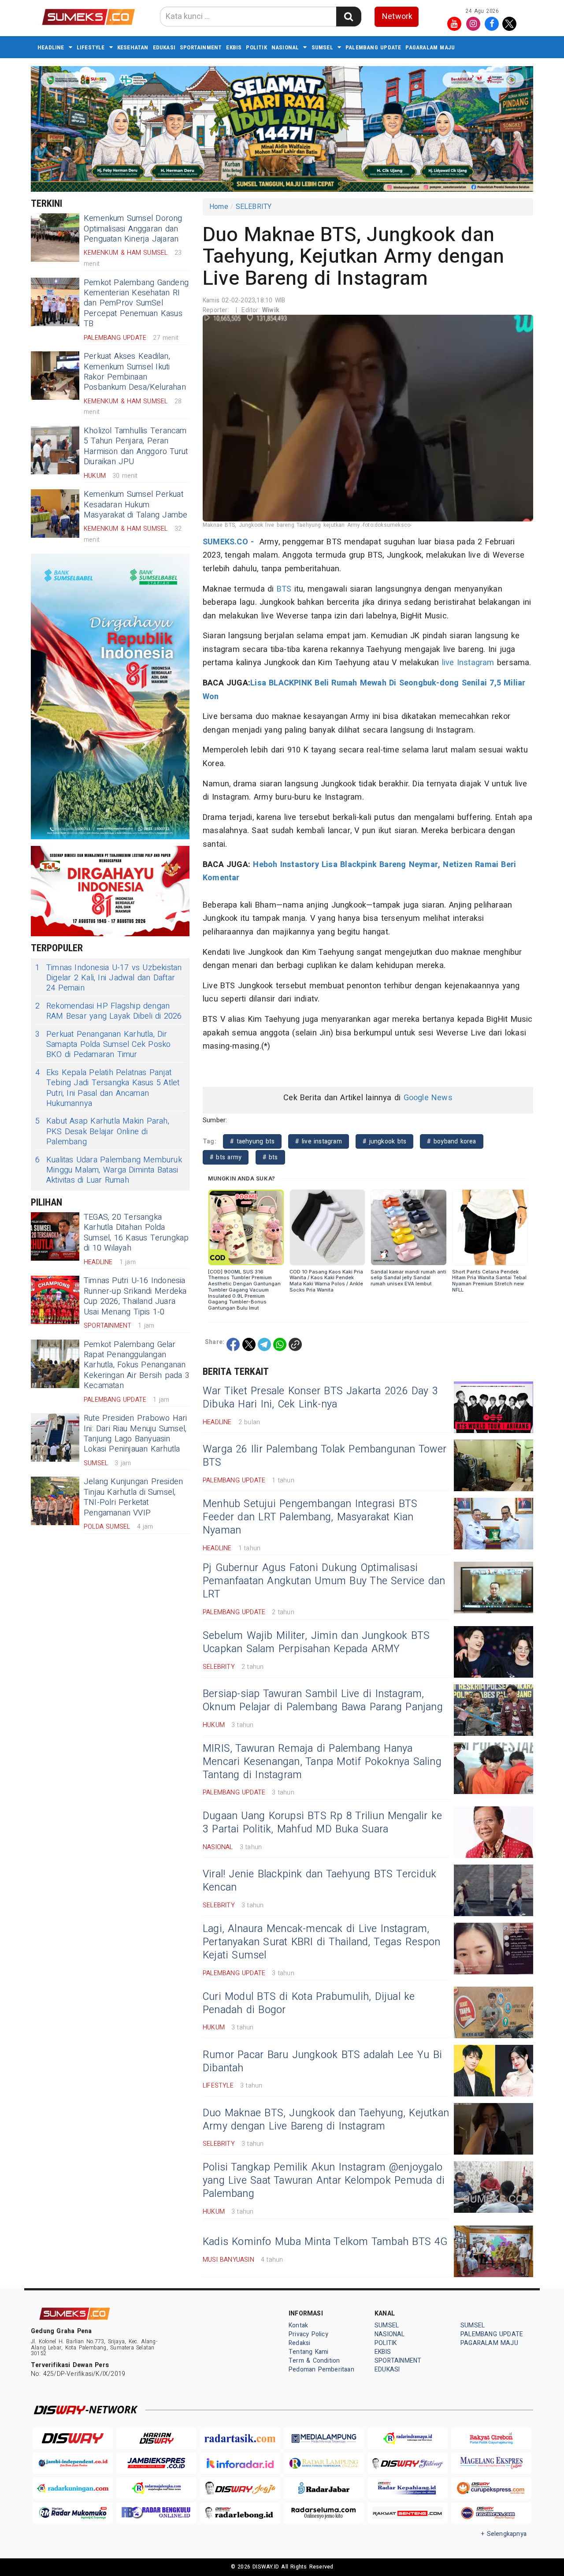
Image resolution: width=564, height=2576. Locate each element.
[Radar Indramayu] (408, 2438)
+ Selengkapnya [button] (504, 2534)
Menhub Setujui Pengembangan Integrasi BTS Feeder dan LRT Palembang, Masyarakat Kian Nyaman (310, 1517)
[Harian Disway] (156, 2438)
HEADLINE (51, 47)
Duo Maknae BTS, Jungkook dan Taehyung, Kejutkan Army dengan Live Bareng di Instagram (326, 2120)
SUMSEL (322, 47)
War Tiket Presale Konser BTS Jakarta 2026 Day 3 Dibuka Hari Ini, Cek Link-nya (320, 1398)
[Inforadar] (240, 2463)
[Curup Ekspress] (491, 2488)
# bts (270, 1157)
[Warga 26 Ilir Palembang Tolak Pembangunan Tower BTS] (493, 1465)
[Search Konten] (349, 17)
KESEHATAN (133, 47)
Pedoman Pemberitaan (321, 2369)
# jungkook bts (384, 1141)
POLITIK (256, 47)
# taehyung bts (252, 1141)
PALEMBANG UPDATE (373, 47)
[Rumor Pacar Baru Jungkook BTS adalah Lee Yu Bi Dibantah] (493, 2071)
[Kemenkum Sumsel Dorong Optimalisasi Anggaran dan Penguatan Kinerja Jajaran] (55, 238)
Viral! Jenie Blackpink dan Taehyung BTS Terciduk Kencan (319, 1881)
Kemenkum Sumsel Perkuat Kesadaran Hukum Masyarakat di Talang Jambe (136, 505)
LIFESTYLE (91, 47)
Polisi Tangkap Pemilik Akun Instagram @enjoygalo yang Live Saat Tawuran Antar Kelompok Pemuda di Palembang (324, 2181)
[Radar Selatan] (491, 2513)
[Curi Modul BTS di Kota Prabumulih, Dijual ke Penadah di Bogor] (493, 2012)
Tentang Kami (309, 2352)
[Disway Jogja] (240, 2488)
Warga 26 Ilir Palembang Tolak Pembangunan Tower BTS (325, 1456)
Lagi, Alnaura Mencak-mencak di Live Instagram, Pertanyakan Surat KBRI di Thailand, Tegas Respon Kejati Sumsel (321, 1942)
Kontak (298, 2325)
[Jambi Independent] (73, 2463)
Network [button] (397, 17)
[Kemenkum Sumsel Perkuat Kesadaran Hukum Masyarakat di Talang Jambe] (55, 514)
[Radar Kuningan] (73, 2488)
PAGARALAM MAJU (430, 47)
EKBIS (234, 47)
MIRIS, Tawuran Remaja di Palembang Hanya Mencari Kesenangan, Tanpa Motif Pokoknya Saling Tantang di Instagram (322, 1762)
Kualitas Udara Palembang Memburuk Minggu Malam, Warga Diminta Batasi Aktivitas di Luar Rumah (109, 1170)
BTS (284, 589)
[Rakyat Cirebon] (491, 2438)
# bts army (226, 1157)
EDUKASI (164, 47)
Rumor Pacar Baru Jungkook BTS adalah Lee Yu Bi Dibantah (322, 2062)
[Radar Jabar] (324, 2488)
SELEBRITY (254, 207)
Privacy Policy (308, 2334)
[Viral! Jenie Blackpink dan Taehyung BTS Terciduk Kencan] (493, 1890)
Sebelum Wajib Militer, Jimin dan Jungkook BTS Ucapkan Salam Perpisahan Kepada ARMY (316, 1642)
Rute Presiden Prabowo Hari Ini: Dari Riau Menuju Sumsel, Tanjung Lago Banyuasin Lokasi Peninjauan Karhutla (135, 1434)
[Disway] (73, 2438)
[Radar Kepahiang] (408, 2488)
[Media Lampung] (324, 2438)
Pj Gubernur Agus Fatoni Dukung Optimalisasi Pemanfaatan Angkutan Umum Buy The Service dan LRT (324, 1581)
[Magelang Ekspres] (491, 2463)
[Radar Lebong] (240, 2513)
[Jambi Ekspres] (156, 2463)
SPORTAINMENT (201, 47)
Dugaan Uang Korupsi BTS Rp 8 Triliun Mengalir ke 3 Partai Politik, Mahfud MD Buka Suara (322, 1823)
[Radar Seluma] (324, 2513)
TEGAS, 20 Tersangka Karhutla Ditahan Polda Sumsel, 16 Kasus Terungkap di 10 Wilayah (136, 1233)
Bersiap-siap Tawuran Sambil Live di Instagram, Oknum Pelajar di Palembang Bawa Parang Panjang (323, 1701)
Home (219, 207)
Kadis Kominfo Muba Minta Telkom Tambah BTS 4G (325, 2242)
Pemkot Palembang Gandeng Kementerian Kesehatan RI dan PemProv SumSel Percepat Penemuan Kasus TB (136, 303)
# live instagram (318, 1141)
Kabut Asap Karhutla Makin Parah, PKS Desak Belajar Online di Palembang (102, 1132)
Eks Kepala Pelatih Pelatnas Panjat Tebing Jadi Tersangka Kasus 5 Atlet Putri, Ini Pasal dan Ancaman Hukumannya (108, 1088)
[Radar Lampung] (324, 2463)
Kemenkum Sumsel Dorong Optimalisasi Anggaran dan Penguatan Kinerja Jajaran (133, 229)
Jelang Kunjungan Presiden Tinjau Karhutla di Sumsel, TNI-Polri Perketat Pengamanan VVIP (133, 1497)
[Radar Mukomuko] (73, 2513)
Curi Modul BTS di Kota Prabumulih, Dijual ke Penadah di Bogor (309, 2003)
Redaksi (299, 2343)
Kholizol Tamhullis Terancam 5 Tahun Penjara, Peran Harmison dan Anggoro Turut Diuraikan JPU (136, 446)
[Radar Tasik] (240, 2438)
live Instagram (468, 663)
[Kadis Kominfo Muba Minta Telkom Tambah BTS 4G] (493, 2251)
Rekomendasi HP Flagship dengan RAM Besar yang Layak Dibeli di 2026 (109, 1011)
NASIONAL (285, 47)
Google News (428, 1098)
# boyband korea (451, 1141)
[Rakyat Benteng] (408, 2513)
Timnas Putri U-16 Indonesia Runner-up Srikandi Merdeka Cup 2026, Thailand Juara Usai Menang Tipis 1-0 (135, 1296)
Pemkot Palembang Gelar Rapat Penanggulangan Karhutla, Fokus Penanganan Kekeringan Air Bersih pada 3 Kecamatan (137, 1365)
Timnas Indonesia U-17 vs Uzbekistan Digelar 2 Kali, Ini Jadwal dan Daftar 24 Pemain (108, 978)
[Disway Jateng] (408, 2463)
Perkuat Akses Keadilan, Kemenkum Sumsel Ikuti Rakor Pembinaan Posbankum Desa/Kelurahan (135, 372)
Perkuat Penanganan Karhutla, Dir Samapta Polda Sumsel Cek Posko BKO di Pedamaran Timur (103, 1045)
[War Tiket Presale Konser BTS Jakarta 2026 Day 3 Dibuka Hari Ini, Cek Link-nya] (493, 1407)
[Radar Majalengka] (156, 2488)
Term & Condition (314, 2361)
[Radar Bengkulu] (156, 2513)
